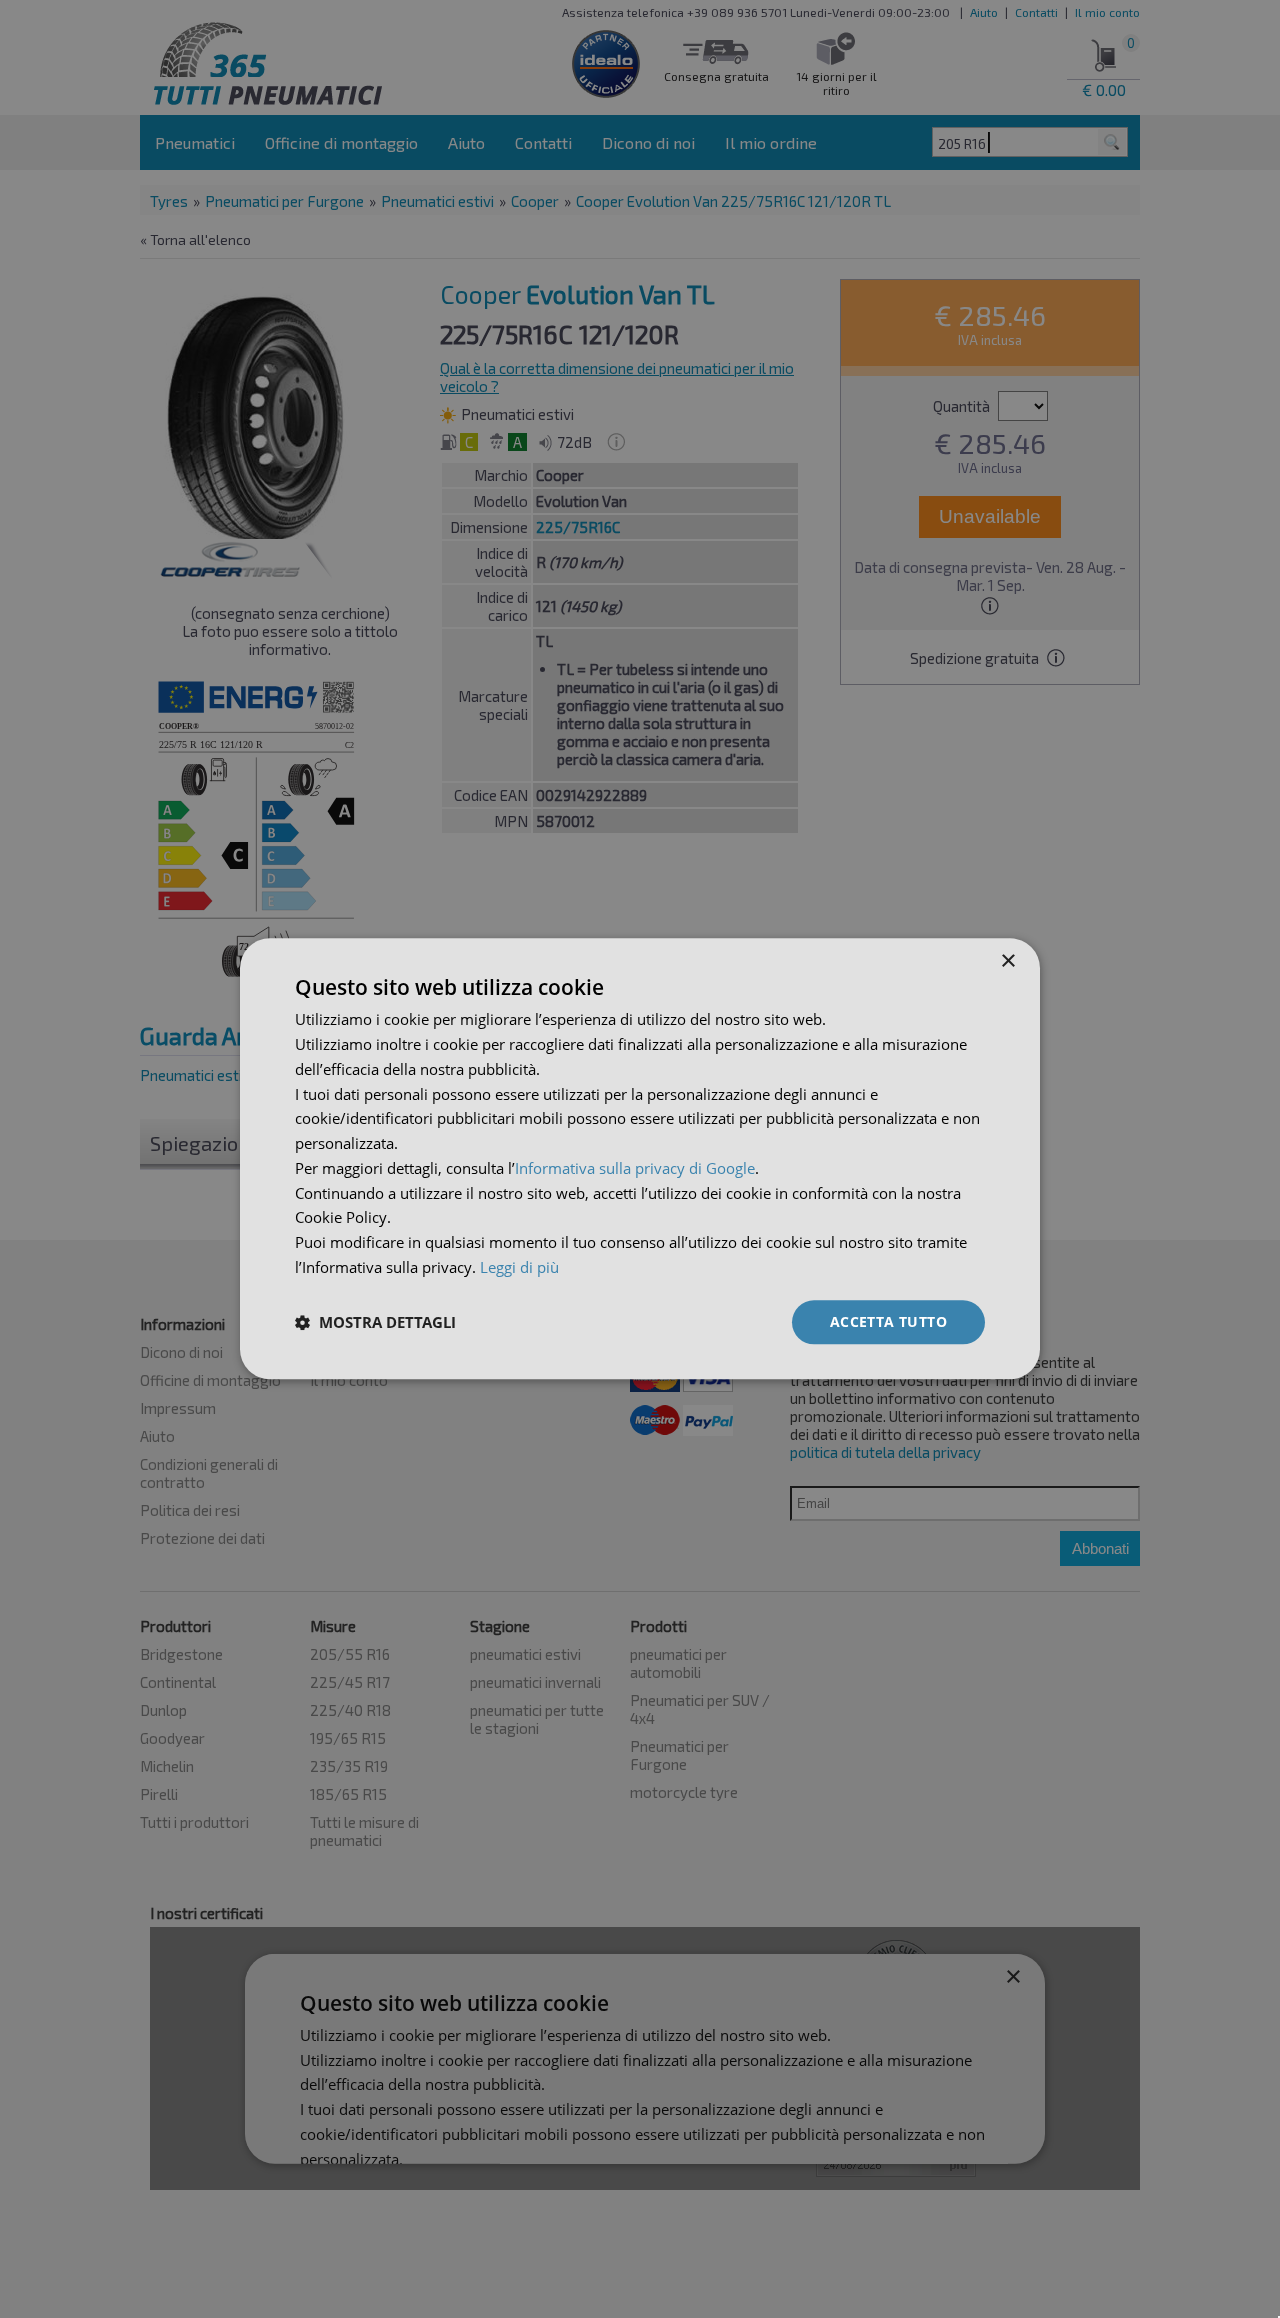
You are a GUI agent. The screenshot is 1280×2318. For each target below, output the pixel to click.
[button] (375, 1322)
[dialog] (640, 1158)
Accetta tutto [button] (888, 1321)
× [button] (1007, 961)
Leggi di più (519, 1267)
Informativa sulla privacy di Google (635, 1168)
